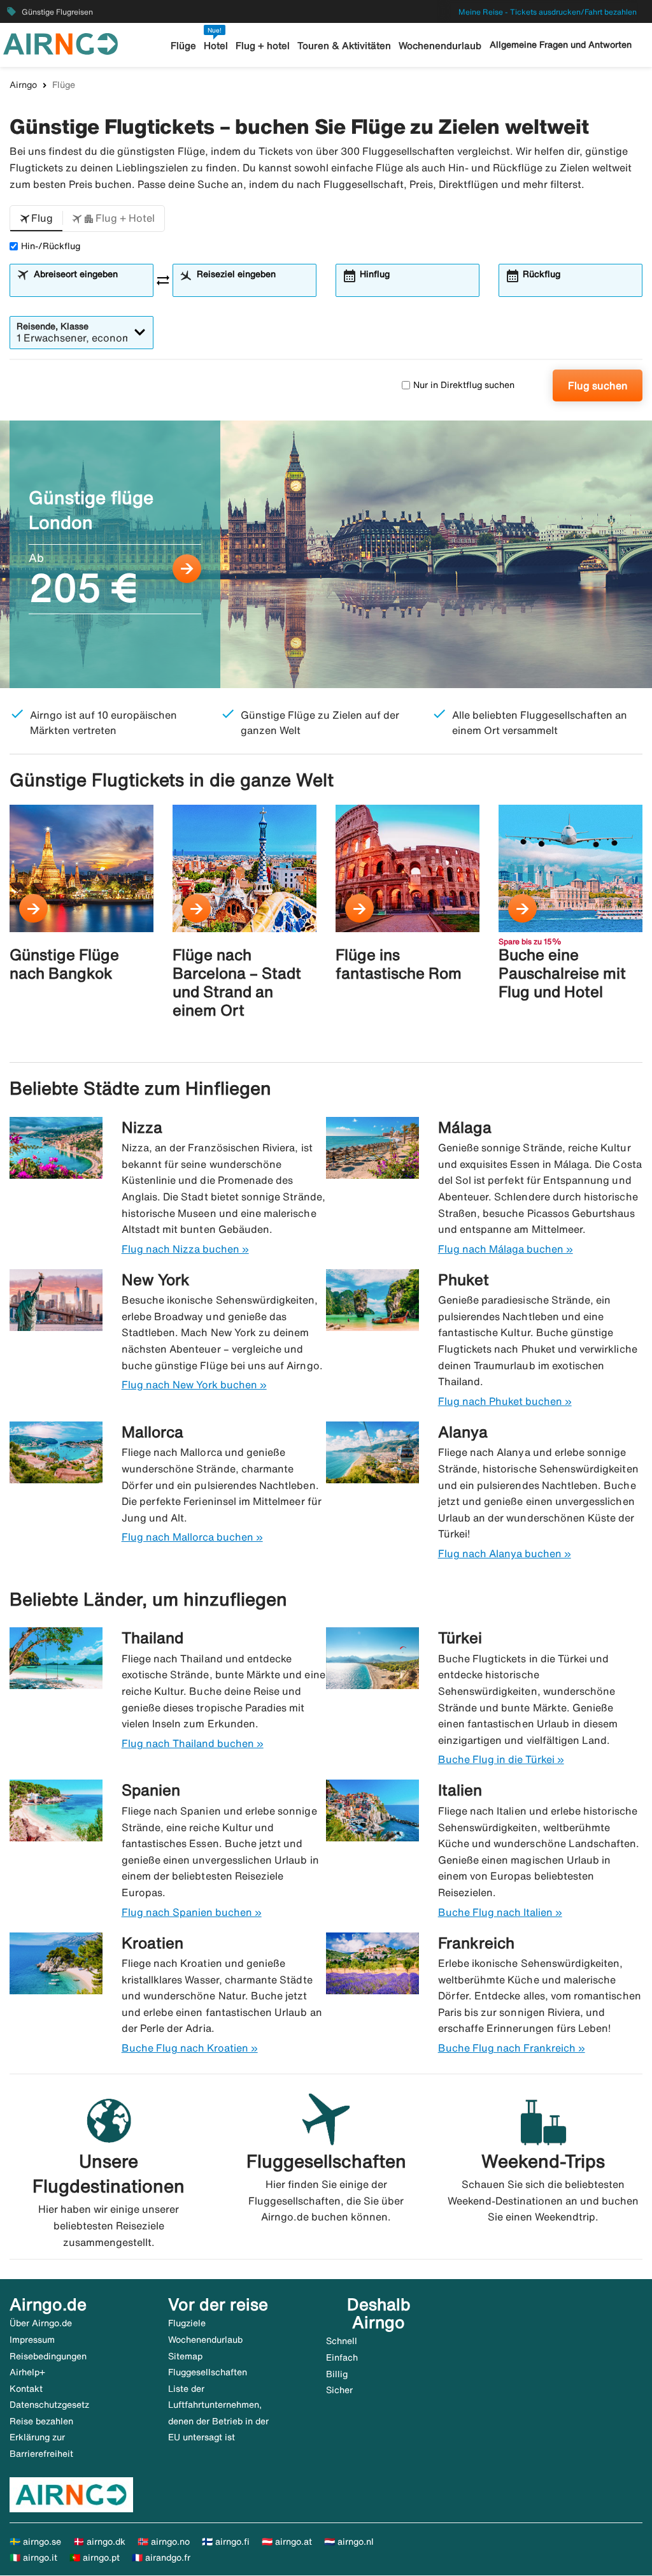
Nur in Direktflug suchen (464, 385)
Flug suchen (598, 385)
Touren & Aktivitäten (344, 46)
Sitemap (185, 2356)
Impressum (32, 2340)
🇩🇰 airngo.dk (99, 2542)
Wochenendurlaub (440, 46)
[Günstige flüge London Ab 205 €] (326, 554)
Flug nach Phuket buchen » (505, 1401)
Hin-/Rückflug (51, 246)
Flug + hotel (263, 46)
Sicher (339, 2390)
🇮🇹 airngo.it (33, 2558)
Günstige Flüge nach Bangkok (64, 964)
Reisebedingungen (48, 2356)
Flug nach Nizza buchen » (185, 1249)
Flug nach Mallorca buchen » (192, 1537)
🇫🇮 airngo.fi (226, 2542)
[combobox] (89, 286)
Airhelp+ (27, 2372)
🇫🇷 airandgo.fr (161, 2558)
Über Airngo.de (41, 2323)
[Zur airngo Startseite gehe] (60, 43)
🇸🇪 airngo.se (35, 2542)
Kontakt (26, 2389)
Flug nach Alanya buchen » (505, 1553)
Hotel (216, 46)
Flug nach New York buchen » (194, 1385)
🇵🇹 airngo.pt (95, 2558)
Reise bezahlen (41, 2421)
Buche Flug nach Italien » (500, 1912)
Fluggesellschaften (208, 2372)
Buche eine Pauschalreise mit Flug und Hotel (562, 973)
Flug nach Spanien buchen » (192, 1912)
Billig (337, 2374)
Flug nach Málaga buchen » (506, 1249)
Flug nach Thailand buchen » (193, 1743)
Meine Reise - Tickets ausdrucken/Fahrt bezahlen (548, 12)
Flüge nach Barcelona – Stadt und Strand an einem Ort (237, 982)
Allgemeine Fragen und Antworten (561, 45)
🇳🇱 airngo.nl (349, 2542)
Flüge (183, 46)
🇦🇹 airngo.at (287, 2542)
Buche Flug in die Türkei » (501, 1759)
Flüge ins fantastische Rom (399, 964)
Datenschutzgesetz (49, 2405)
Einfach (342, 2357)
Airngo (23, 85)
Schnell (342, 2341)
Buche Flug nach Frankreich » (512, 2048)
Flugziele (187, 2323)
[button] (36, 219)
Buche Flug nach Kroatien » (190, 2048)
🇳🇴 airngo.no (164, 2542)
